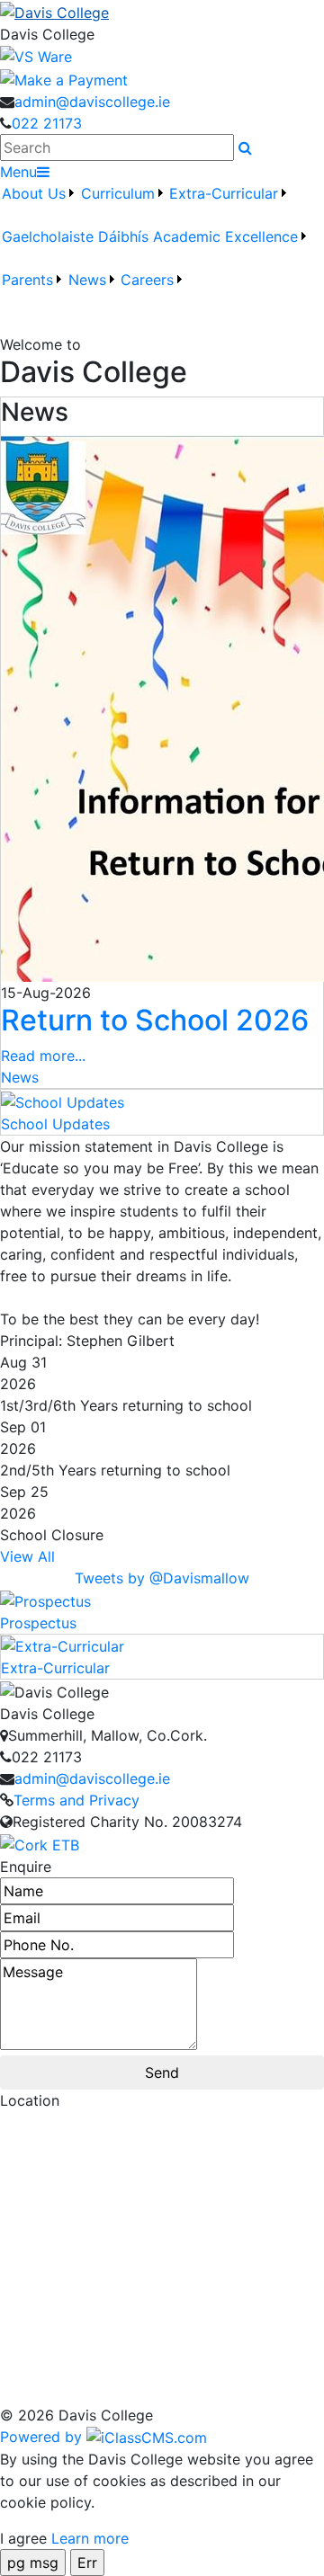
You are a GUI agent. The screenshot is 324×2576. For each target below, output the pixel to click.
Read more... (43, 1056)
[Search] (245, 147)
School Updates (55, 1124)
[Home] (162, 12)
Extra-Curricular (55, 1668)
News (20, 1077)
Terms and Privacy (76, 1800)
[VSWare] (36, 56)
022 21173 (47, 123)
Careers (147, 280)
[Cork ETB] (40, 1843)
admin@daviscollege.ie (92, 102)
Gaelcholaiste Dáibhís (75, 236)
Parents (27, 280)
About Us (34, 193)
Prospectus (38, 1623)
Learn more (90, 2538)
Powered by (43, 2437)
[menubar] (162, 247)
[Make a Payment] (64, 78)
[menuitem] (39, 204)
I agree (23, 2538)
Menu (18, 172)
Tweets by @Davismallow (162, 1578)
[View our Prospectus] (45, 1600)
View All (27, 1556)
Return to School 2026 (155, 1020)
